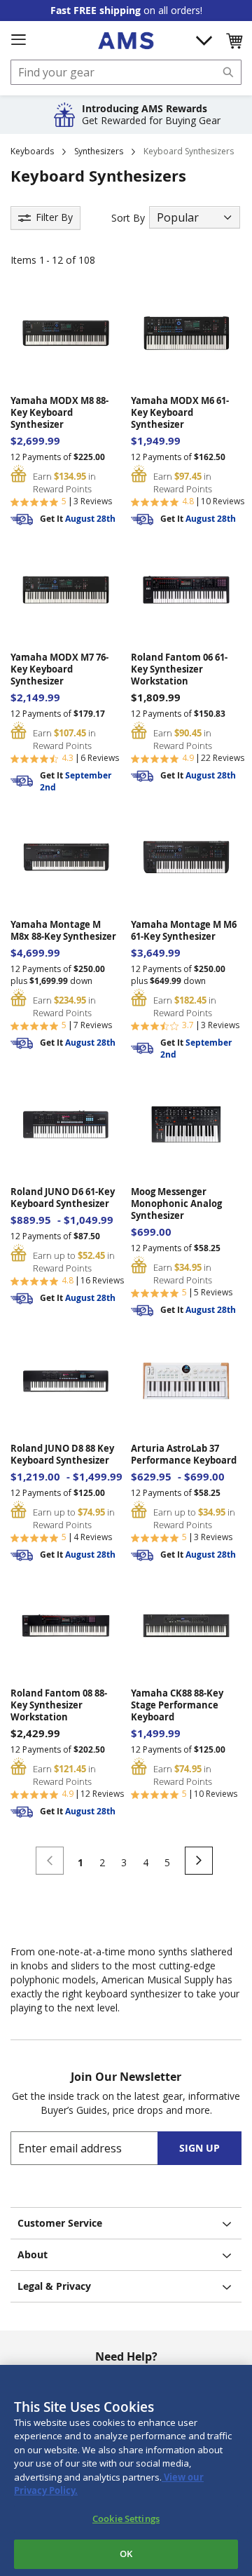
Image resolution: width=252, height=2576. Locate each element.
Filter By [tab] (54, 217)
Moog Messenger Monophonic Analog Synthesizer (176, 1204)
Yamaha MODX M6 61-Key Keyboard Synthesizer (180, 413)
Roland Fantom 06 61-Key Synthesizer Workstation (179, 669)
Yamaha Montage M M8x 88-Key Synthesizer (63, 931)
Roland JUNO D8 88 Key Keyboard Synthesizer (62, 1455)
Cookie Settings (126, 2518)
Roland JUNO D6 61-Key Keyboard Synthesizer (63, 1198)
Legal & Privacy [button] (54, 2286)
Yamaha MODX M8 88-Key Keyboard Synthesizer (59, 413)
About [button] (33, 2254)
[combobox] (126, 72)
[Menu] (18, 40)
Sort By (128, 218)
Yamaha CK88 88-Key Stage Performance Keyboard (177, 1705)
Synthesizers (99, 151)
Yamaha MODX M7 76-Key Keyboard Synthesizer (59, 669)
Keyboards (32, 151)
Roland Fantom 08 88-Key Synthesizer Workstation (59, 1705)
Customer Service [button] (60, 2223)
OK (126, 2554)
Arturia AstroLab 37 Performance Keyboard (184, 1455)
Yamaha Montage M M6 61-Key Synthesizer (184, 931)
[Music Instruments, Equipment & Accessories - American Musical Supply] (126, 41)
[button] (234, 41)
